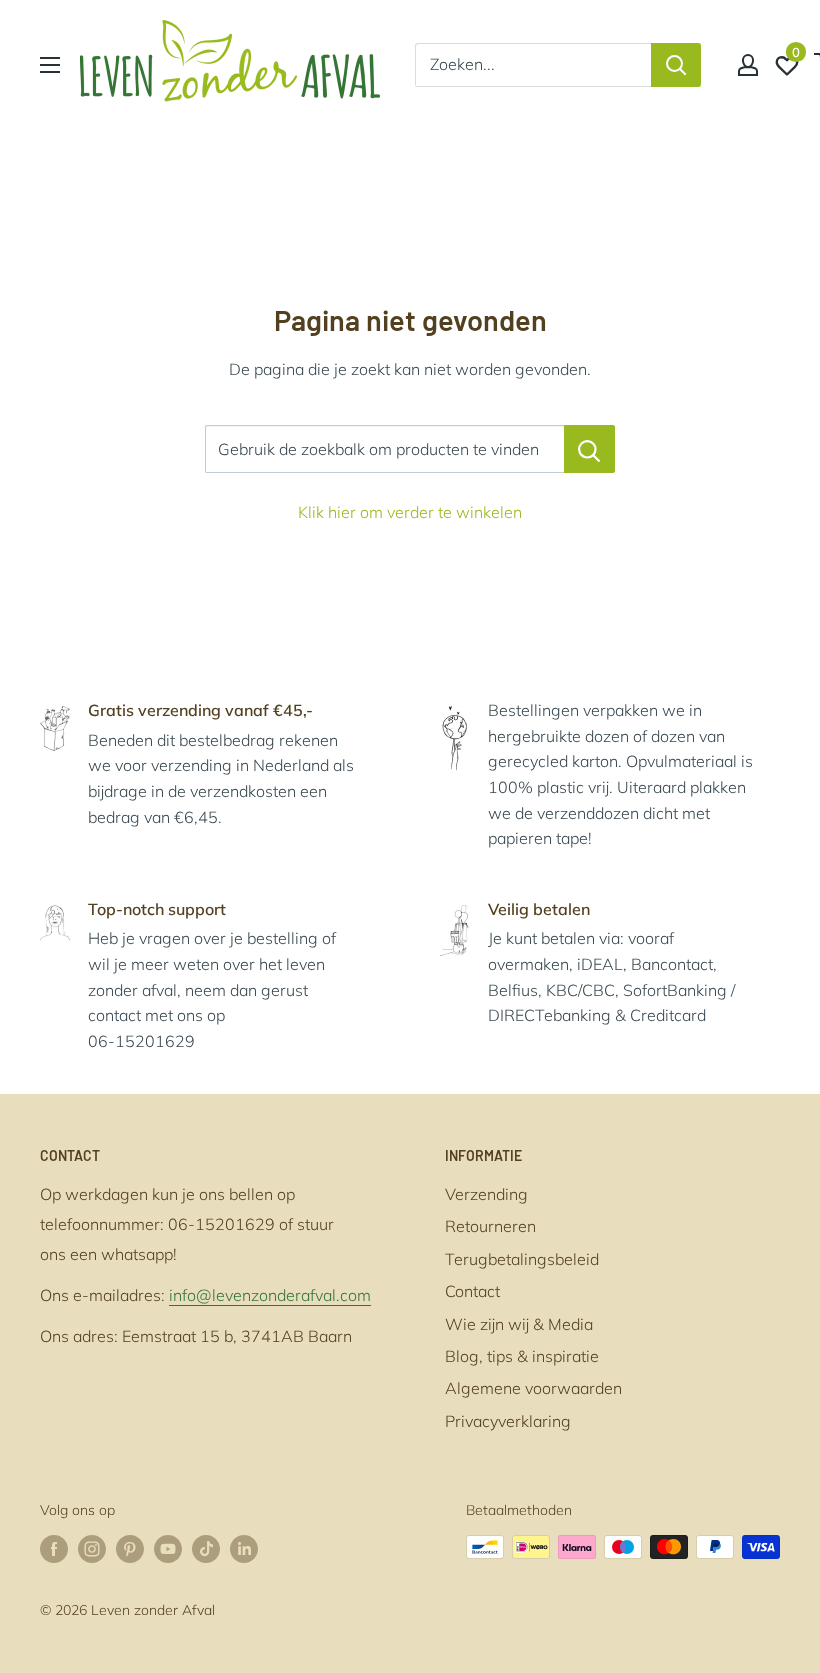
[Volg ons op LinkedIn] (244, 1549)
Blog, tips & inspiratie (522, 1356)
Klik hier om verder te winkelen (410, 512)
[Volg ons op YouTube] (168, 1549)
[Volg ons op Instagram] (92, 1549)
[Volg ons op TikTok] (206, 1549)
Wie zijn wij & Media (519, 1324)
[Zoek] (676, 65)
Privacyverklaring (508, 1421)
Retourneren (490, 1226)
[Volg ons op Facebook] (54, 1549)
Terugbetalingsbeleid (522, 1259)
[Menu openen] (50, 65)
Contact (472, 1291)
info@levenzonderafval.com (270, 1295)
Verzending (486, 1194)
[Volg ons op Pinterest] (130, 1549)
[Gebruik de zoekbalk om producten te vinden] (589, 449)
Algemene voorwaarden (533, 1388)
